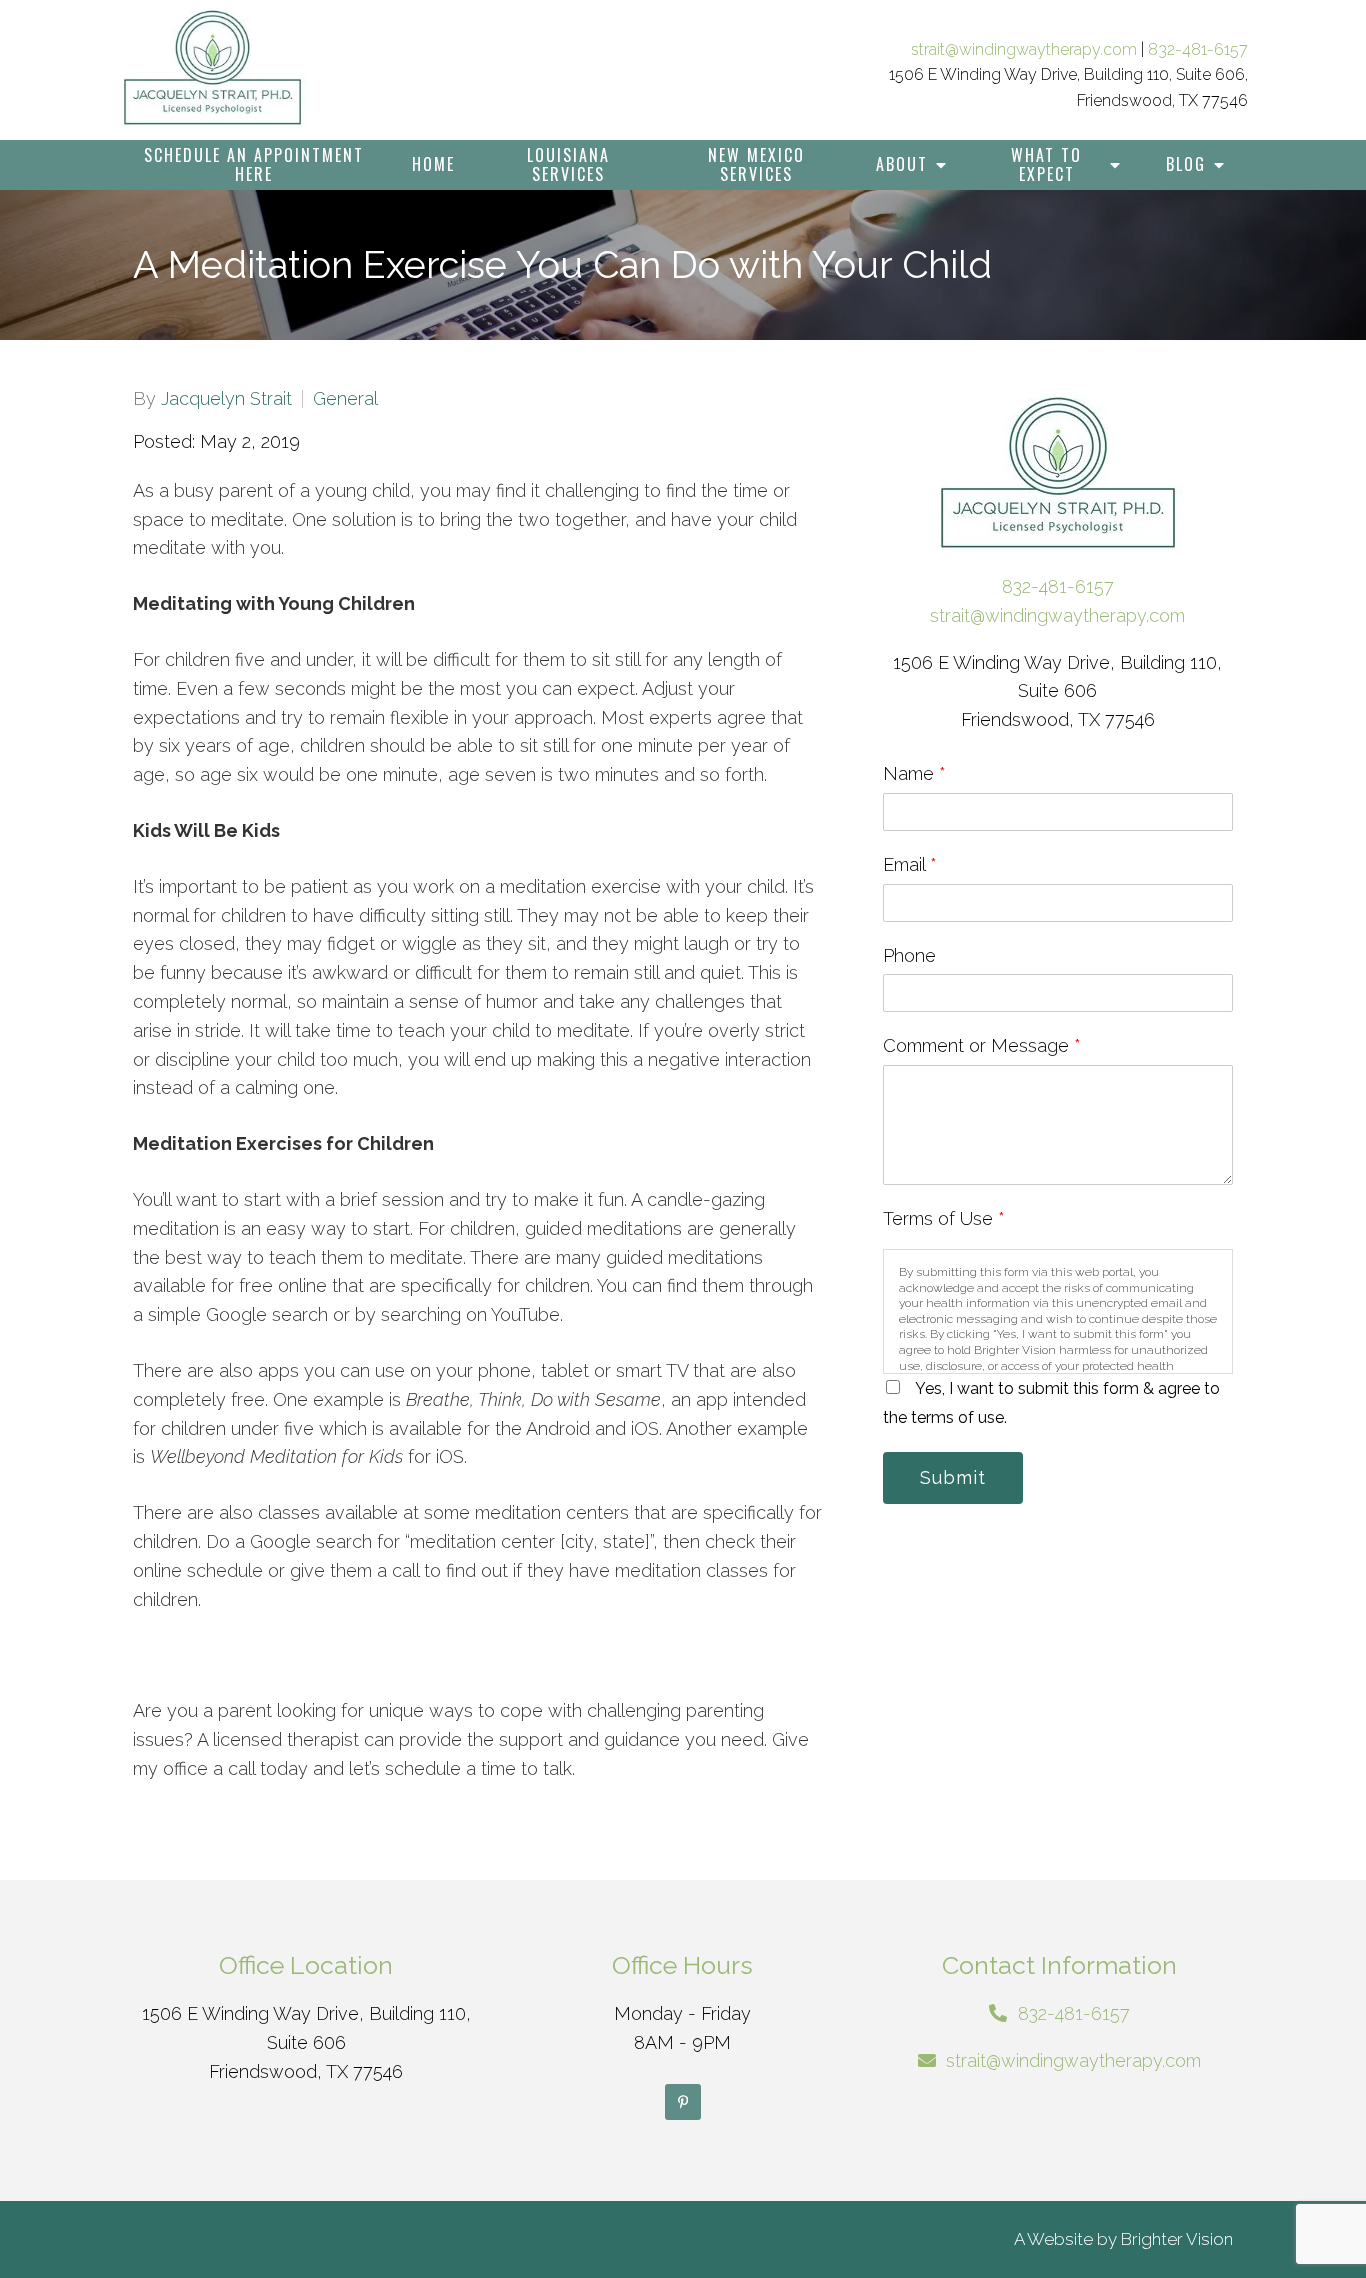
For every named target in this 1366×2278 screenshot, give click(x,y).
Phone (909, 955)
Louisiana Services (568, 164)
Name (914, 773)
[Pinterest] (683, 2102)
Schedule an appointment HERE (254, 164)
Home (433, 164)
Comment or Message (982, 1045)
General (345, 399)
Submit (953, 1477)
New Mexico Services (756, 164)
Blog (1186, 164)
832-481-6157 (1198, 49)
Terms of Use (944, 1218)
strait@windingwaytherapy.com (1024, 49)
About (902, 164)
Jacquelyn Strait (226, 399)
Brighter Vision (1177, 2239)
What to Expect (1046, 164)
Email (910, 864)
